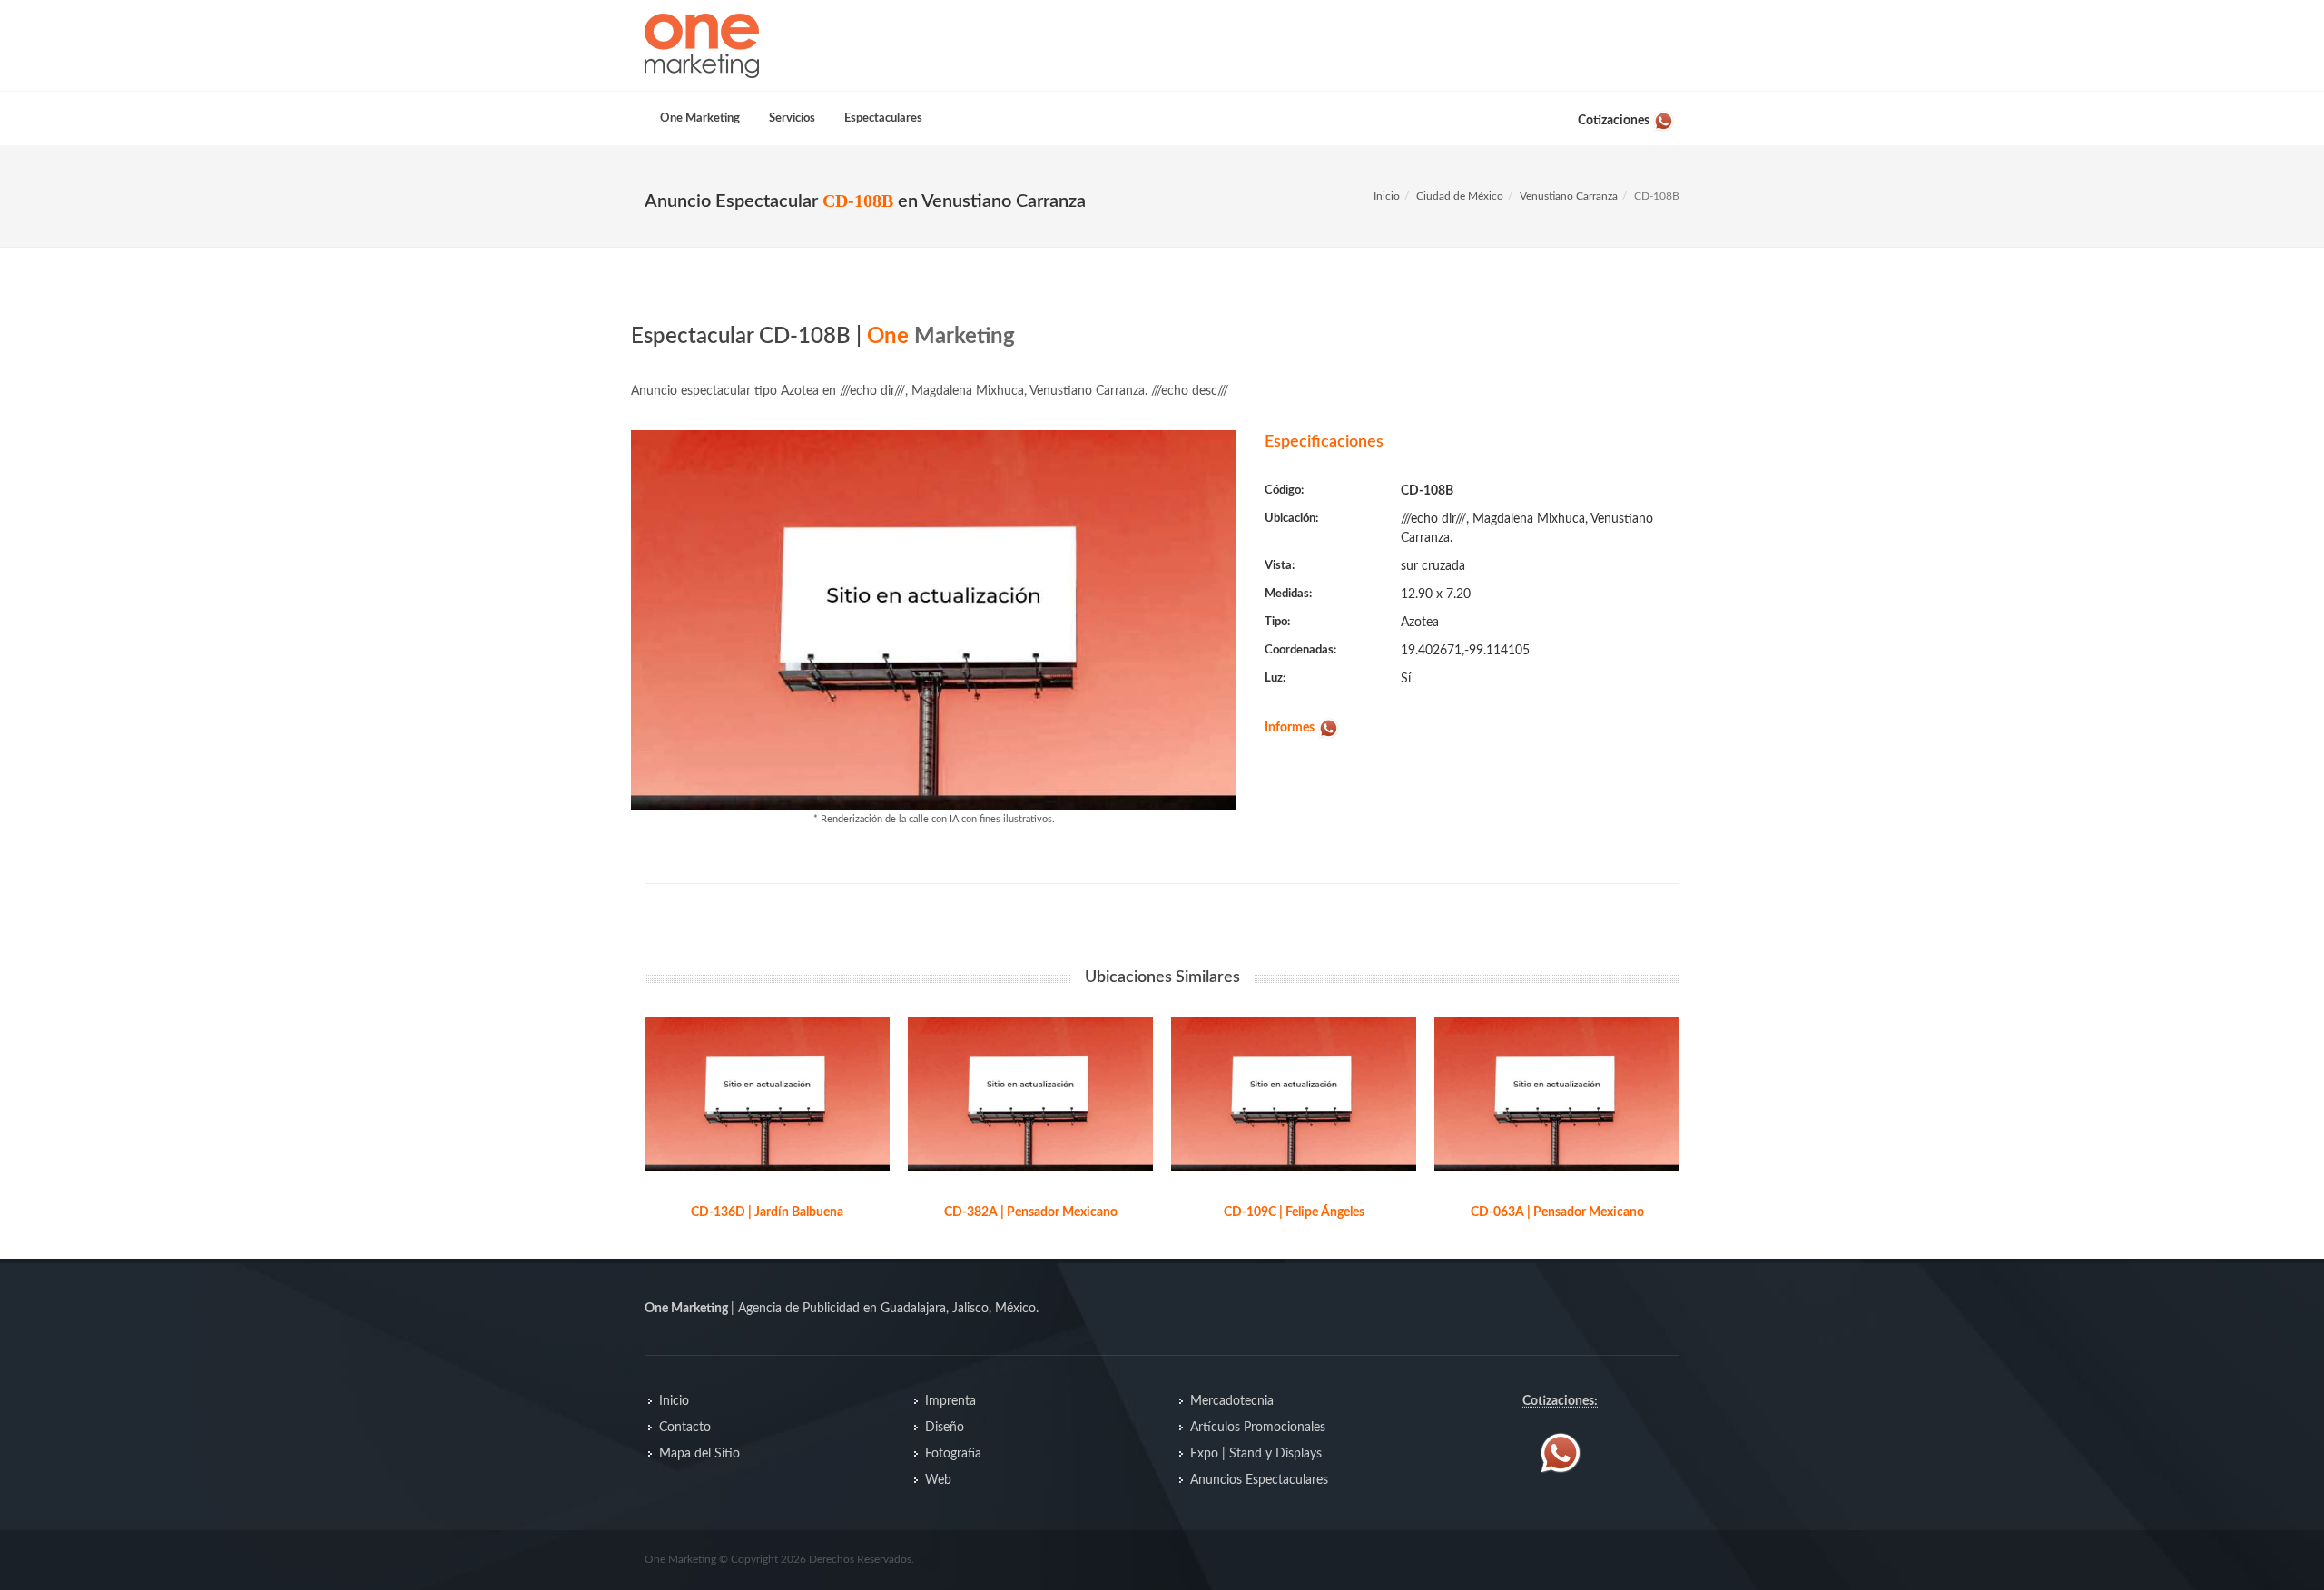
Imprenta (950, 1401)
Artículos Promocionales (1258, 1428)
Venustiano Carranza (1569, 196)
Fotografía (953, 1454)
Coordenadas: (1300, 650)
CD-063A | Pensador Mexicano (1557, 1212)
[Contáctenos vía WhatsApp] (1561, 1453)
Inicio (1387, 196)
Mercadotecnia (1232, 1401)
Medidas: (1288, 594)
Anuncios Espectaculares (1259, 1480)
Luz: (1275, 678)
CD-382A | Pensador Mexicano (1031, 1212)
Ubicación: (1291, 519)
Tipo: (1277, 622)
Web (938, 1480)
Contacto (685, 1428)
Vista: (1280, 566)
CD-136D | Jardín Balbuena (767, 1212)
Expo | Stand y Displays (1256, 1454)
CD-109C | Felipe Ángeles (1294, 1212)
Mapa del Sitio (699, 1454)
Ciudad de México (1460, 196)
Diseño (945, 1428)
